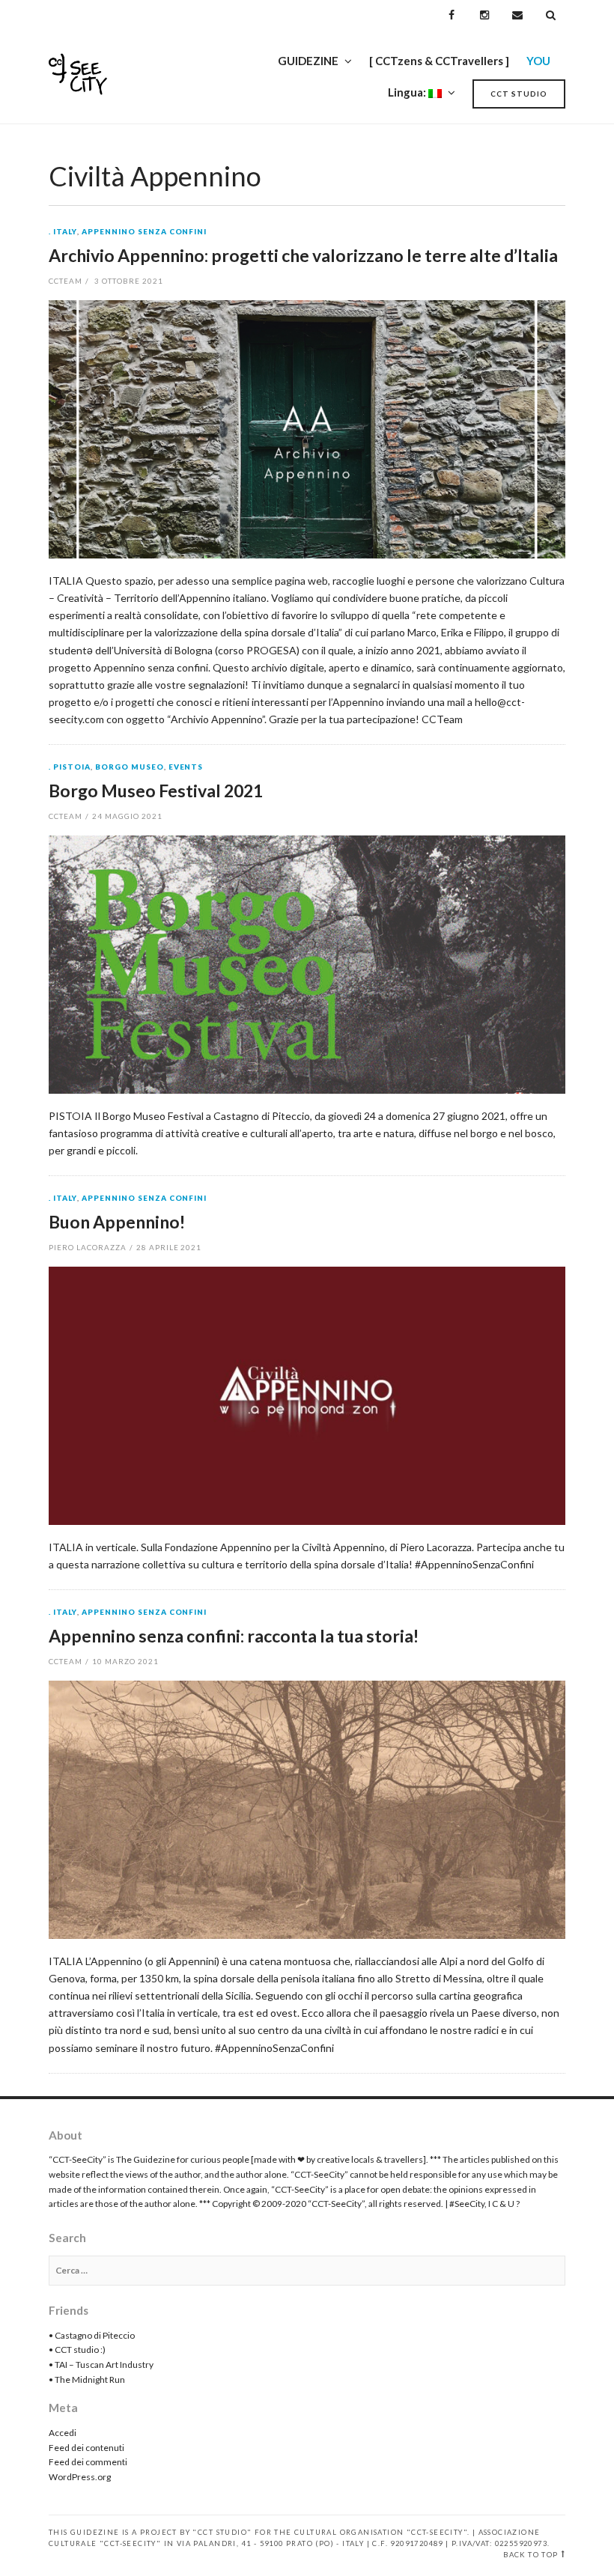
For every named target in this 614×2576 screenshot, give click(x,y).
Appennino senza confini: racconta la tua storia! (234, 1636)
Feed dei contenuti (86, 2448)
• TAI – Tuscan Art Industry (101, 2365)
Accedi (63, 2433)
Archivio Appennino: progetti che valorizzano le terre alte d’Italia (303, 255)
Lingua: (408, 92)
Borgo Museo (130, 767)
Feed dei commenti (88, 2462)
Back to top (531, 2555)
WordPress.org (80, 2477)
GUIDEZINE (308, 61)
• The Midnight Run (87, 2379)
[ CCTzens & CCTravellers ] (439, 61)
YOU (538, 61)
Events (186, 767)
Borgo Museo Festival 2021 (156, 791)
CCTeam (66, 281)
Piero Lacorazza (88, 1247)
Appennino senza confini (145, 232)
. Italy (63, 232)
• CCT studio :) (77, 2350)
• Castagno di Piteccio (92, 2335)
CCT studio (519, 94)
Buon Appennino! (117, 1222)
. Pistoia (70, 767)
